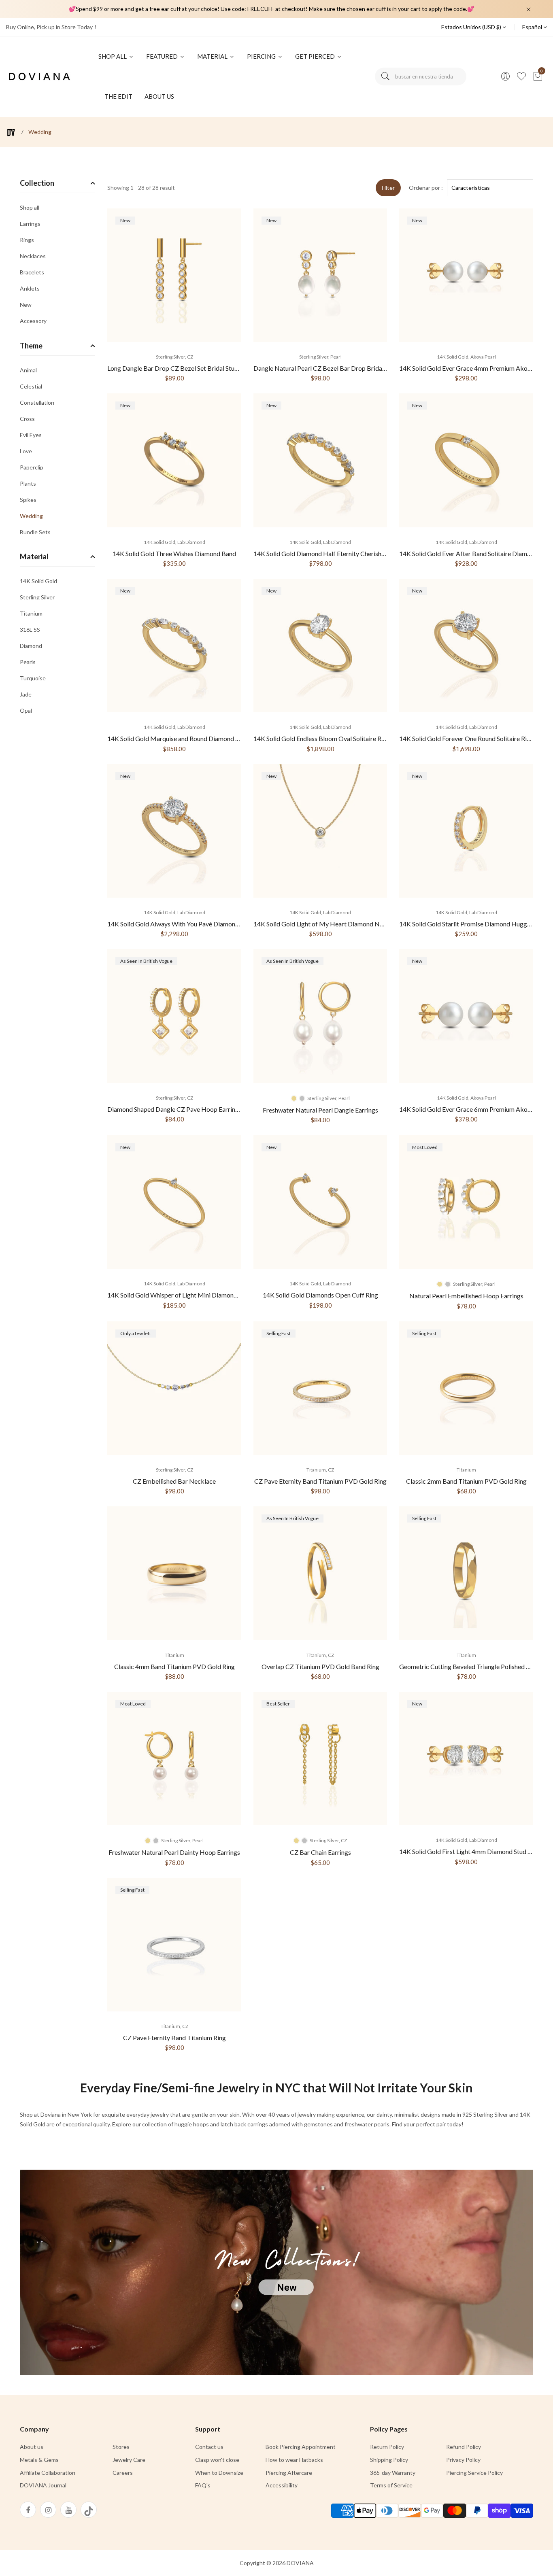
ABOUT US (159, 96)
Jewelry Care (129, 2460)
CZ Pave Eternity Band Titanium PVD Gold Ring (320, 1481)
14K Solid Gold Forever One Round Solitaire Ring (466, 738)
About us (32, 2447)
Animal (28, 371)
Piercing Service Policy (474, 2473)
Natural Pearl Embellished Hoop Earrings (466, 1296)
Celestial (31, 386)
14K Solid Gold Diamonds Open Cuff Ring (320, 1295)
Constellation (37, 402)
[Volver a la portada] (11, 133)
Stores (121, 2447)
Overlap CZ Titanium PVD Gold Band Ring (320, 1666)
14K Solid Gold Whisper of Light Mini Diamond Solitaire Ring (191, 1295)
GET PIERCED (316, 56)
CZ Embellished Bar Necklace (174, 1481)
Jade (26, 694)
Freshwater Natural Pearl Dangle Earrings (320, 1110)
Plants (28, 483)
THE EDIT (118, 96)
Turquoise (33, 678)
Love (26, 451)
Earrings (30, 224)
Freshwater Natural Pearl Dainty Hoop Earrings (174, 1852)
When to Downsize (219, 2473)
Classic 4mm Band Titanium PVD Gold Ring (174, 1666)
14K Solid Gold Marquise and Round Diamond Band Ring (185, 738)
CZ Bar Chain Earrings (320, 1852)
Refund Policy (464, 2447)
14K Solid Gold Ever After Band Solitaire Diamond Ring (475, 553)
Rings (27, 240)
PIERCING (262, 56)
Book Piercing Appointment (301, 2447)
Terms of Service (391, 2485)
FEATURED (163, 56)
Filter (388, 188)
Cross (27, 419)
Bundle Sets (35, 532)
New (26, 305)
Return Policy (387, 2447)
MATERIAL (213, 56)
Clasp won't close (217, 2460)
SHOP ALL (113, 56)
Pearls (28, 662)
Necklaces (33, 256)
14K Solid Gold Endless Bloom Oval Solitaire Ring (322, 738)
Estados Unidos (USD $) (472, 27)
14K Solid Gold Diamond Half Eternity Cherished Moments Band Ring (350, 553)
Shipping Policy (389, 2460)
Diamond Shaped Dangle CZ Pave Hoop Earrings (174, 1109)
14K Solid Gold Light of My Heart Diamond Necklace (327, 924)
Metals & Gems (39, 2460)
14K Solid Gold (38, 581)
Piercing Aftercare (289, 2473)
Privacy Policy (463, 2460)
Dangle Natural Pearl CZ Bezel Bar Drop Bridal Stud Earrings (338, 368)
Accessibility (282, 2485)
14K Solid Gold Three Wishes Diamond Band (174, 553)
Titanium (31, 613)
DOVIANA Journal (43, 2485)
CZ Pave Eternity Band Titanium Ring (174, 2038)
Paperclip (32, 467)
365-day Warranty (393, 2473)
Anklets (30, 288)
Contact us (209, 2447)
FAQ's (203, 2485)
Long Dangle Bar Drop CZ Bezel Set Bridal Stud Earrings (185, 368)
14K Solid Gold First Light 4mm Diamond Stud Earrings (475, 1851)
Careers (123, 2473)
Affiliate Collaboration (48, 2473)
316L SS (30, 630)
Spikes (28, 500)
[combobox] (421, 76)
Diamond (31, 646)
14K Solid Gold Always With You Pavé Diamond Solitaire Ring (192, 924)
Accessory (33, 321)
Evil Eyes (31, 435)
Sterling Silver (37, 597)
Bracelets (32, 272)
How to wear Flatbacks (294, 2460)
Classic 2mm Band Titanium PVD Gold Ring (466, 1481)
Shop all (30, 208)
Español (533, 27)
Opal (26, 710)
